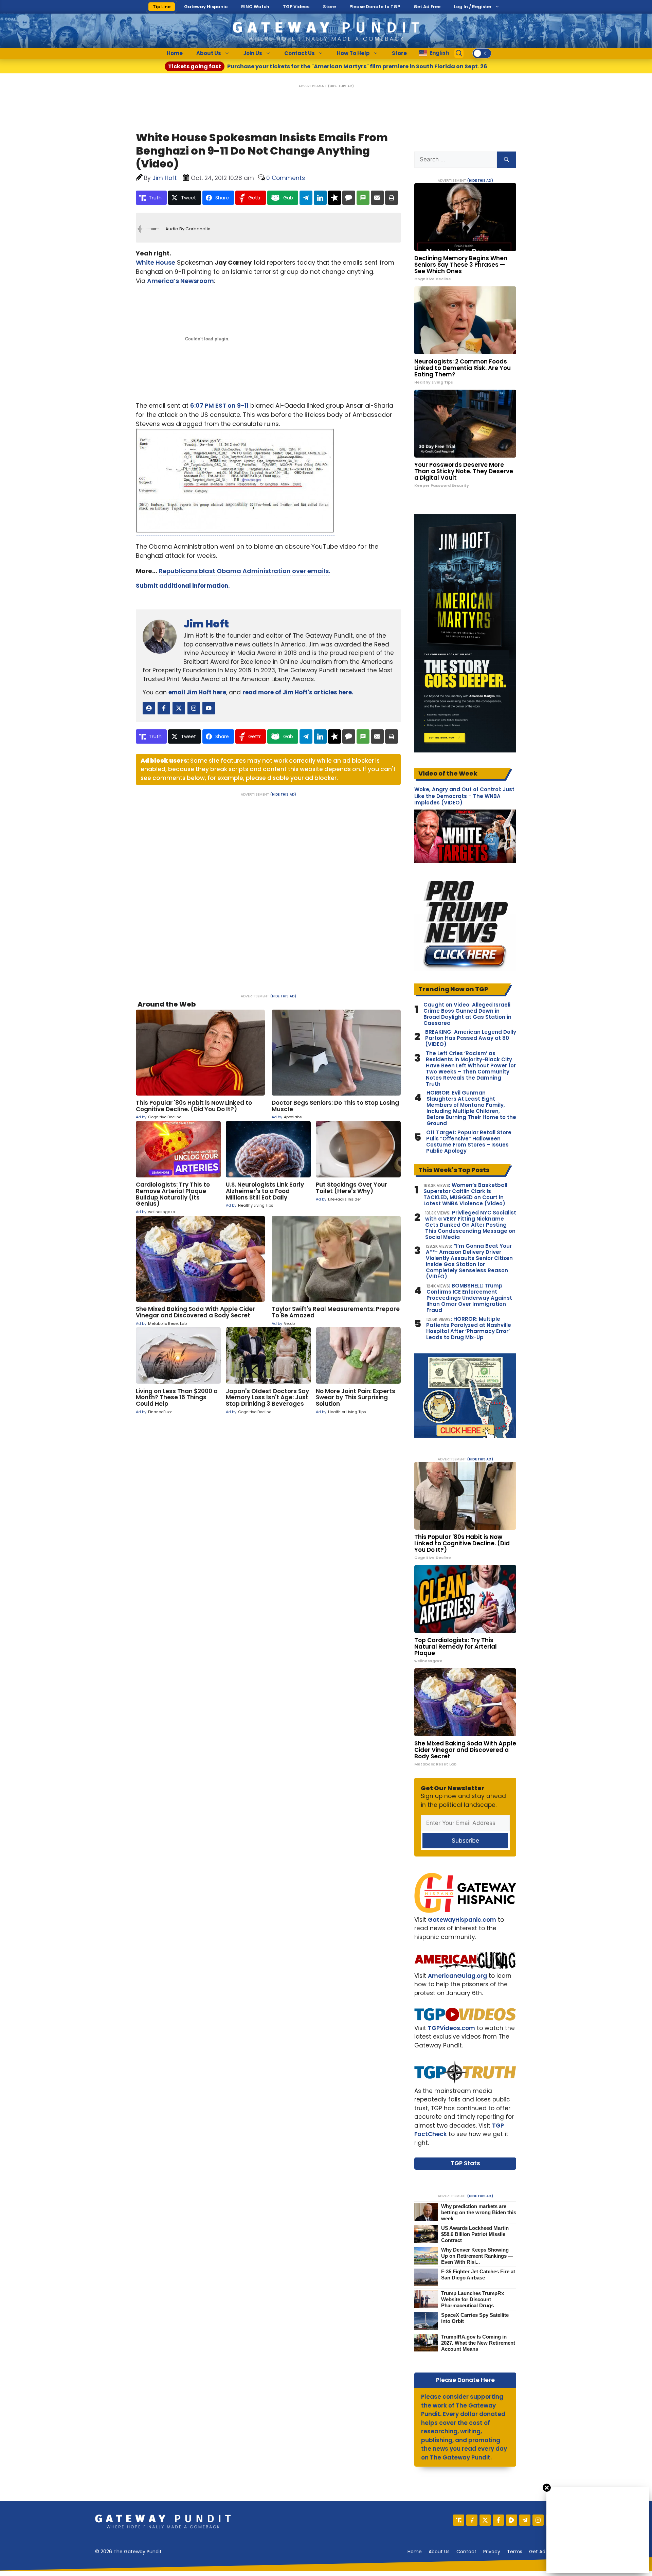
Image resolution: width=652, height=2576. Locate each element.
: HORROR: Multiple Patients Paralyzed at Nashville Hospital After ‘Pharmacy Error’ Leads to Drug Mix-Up (469, 1328)
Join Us (253, 53)
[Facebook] (498, 2520)
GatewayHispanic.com (462, 1920)
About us (439, 2552)
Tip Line (162, 7)
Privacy (492, 2552)
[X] (485, 2520)
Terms (515, 2552)
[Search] (506, 160)
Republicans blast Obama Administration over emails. (244, 571)
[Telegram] (525, 2520)
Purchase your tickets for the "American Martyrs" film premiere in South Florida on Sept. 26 (328, 66)
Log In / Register (473, 7)
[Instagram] (538, 2520)
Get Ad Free (427, 7)
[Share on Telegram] (306, 198)
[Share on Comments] (349, 198)
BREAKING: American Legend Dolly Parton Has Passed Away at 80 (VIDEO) (471, 1038)
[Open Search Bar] (459, 53)
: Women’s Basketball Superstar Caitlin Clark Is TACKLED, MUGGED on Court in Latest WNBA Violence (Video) (465, 1194)
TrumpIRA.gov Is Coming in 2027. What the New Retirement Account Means (478, 2343)
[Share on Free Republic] (334, 198)
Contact (466, 2552)
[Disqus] (268, 891)
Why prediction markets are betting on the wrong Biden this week (479, 2212)
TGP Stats (465, 2163)
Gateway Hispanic (206, 7)
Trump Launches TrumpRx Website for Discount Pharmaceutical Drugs (473, 2299)
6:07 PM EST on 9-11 (219, 405)
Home (175, 53)
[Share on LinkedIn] (320, 198)
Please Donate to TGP (375, 7)
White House (156, 262)
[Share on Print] (392, 198)
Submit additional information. (183, 586)
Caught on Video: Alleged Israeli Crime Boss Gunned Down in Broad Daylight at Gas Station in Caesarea (467, 1014)
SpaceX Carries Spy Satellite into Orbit (475, 2318)
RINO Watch (255, 7)
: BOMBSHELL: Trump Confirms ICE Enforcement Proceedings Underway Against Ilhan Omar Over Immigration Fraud (469, 1298)
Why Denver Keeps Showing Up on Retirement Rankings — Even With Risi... (477, 2256)
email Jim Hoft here (197, 692)
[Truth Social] (459, 2520)
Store (329, 7)
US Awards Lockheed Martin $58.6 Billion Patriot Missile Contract (475, 2234)
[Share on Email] (377, 198)
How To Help (353, 53)
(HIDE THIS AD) (341, 86)
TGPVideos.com (451, 2028)
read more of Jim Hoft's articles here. (298, 692)
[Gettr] (472, 2520)
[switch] (482, 53)
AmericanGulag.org (457, 1976)
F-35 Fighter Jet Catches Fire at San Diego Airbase (478, 2275)
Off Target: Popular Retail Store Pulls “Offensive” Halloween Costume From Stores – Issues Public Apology (469, 1142)
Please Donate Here (465, 2380)
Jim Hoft (206, 624)
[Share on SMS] (363, 198)
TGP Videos (296, 7)
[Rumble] (512, 2520)
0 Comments (286, 178)
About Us (209, 53)
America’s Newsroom (180, 281)
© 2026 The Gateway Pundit (128, 2552)
